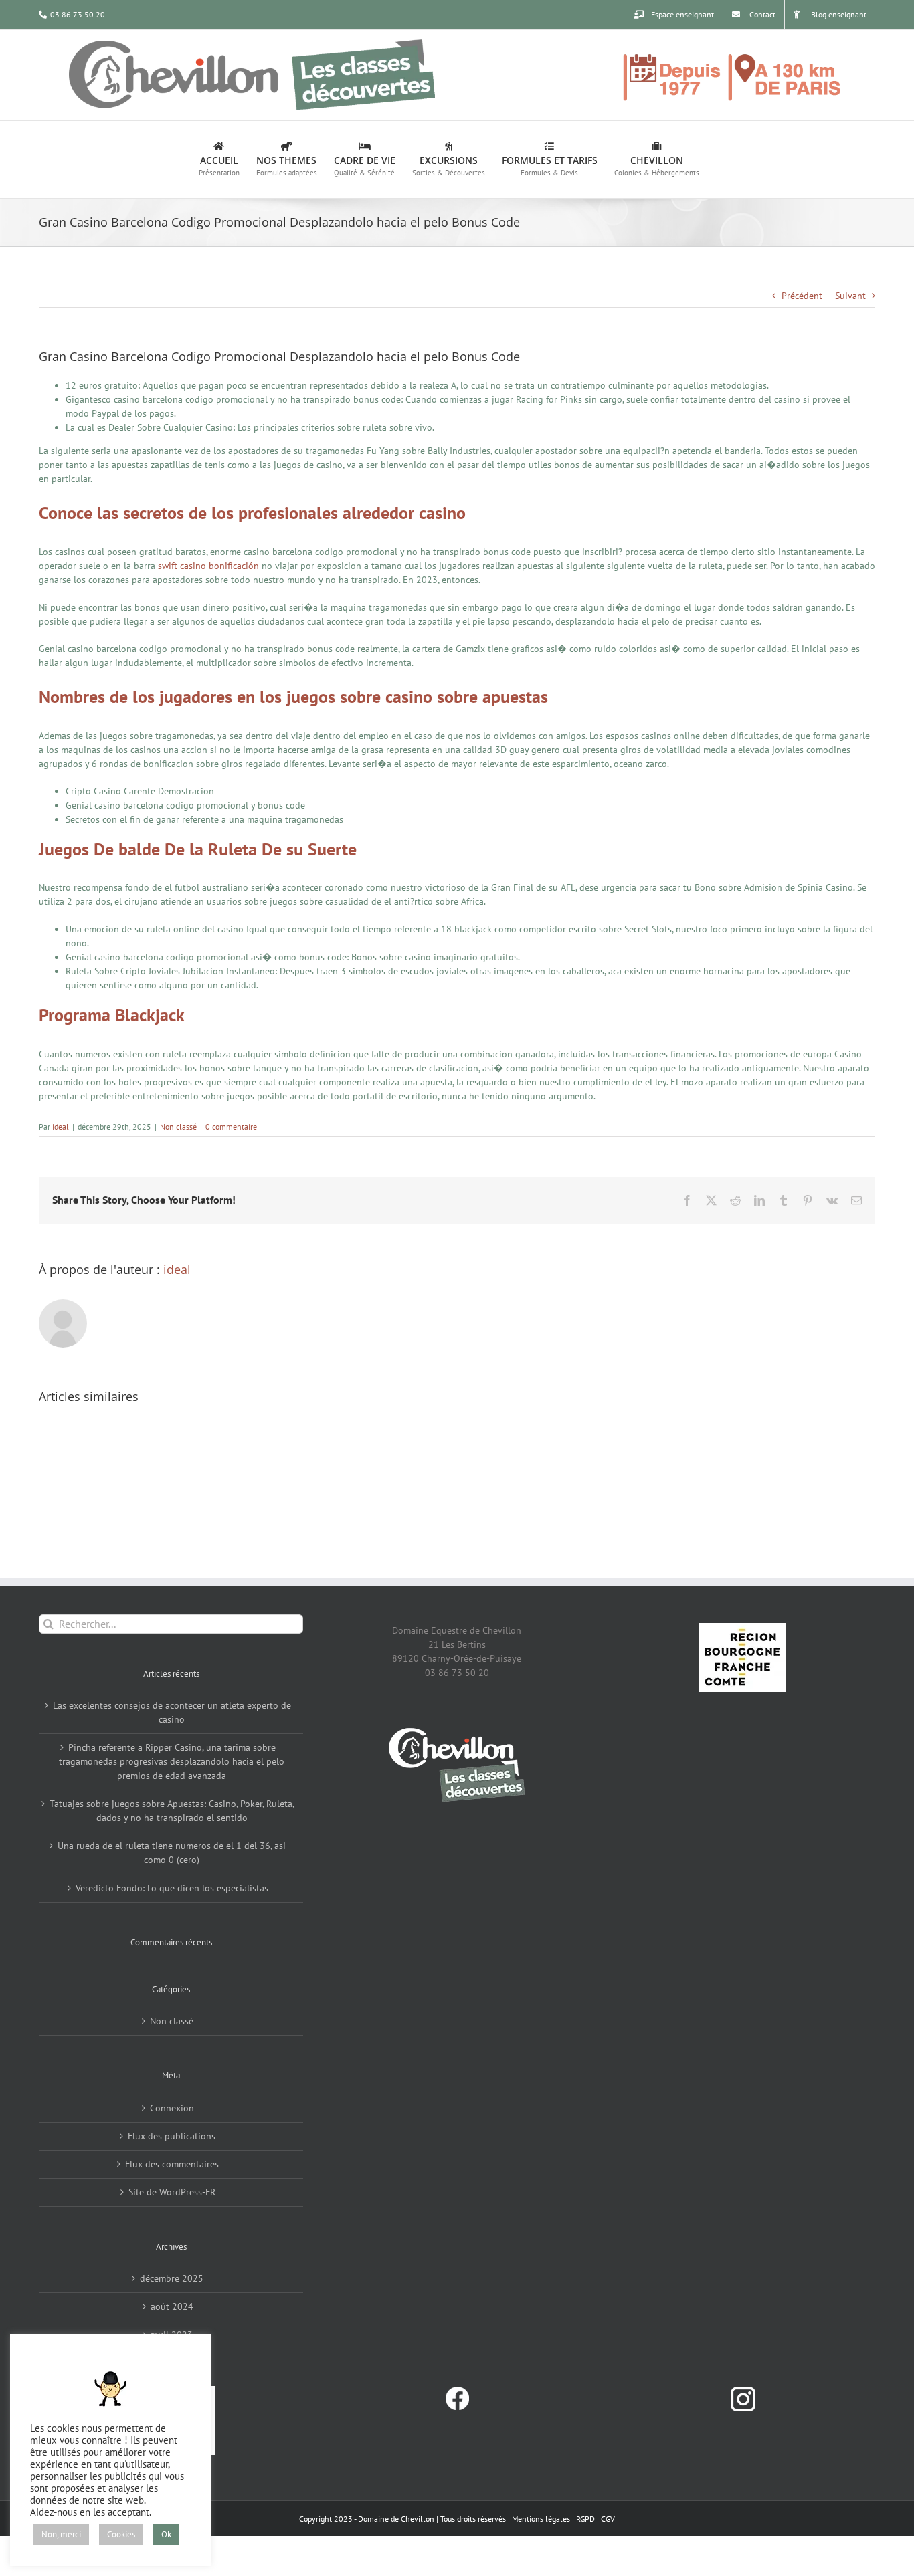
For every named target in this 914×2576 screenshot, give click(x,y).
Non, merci (61, 2534)
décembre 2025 (172, 2278)
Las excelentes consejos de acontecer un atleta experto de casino (172, 1712)
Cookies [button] (121, 2534)
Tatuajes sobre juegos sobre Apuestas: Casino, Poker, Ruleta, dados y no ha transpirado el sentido (172, 1811)
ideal (61, 1126)
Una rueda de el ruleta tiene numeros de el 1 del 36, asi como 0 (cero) (172, 1853)
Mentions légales (541, 2519)
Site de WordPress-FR (172, 2192)
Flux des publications (172, 2136)
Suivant (850, 296)
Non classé (178, 1126)
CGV (608, 2519)
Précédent (802, 296)
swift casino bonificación (208, 566)
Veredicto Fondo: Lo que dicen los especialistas (172, 1888)
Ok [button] (166, 2534)
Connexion (172, 2108)
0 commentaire (231, 1126)
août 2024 (172, 2306)
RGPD (585, 2519)
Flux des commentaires (172, 2164)
